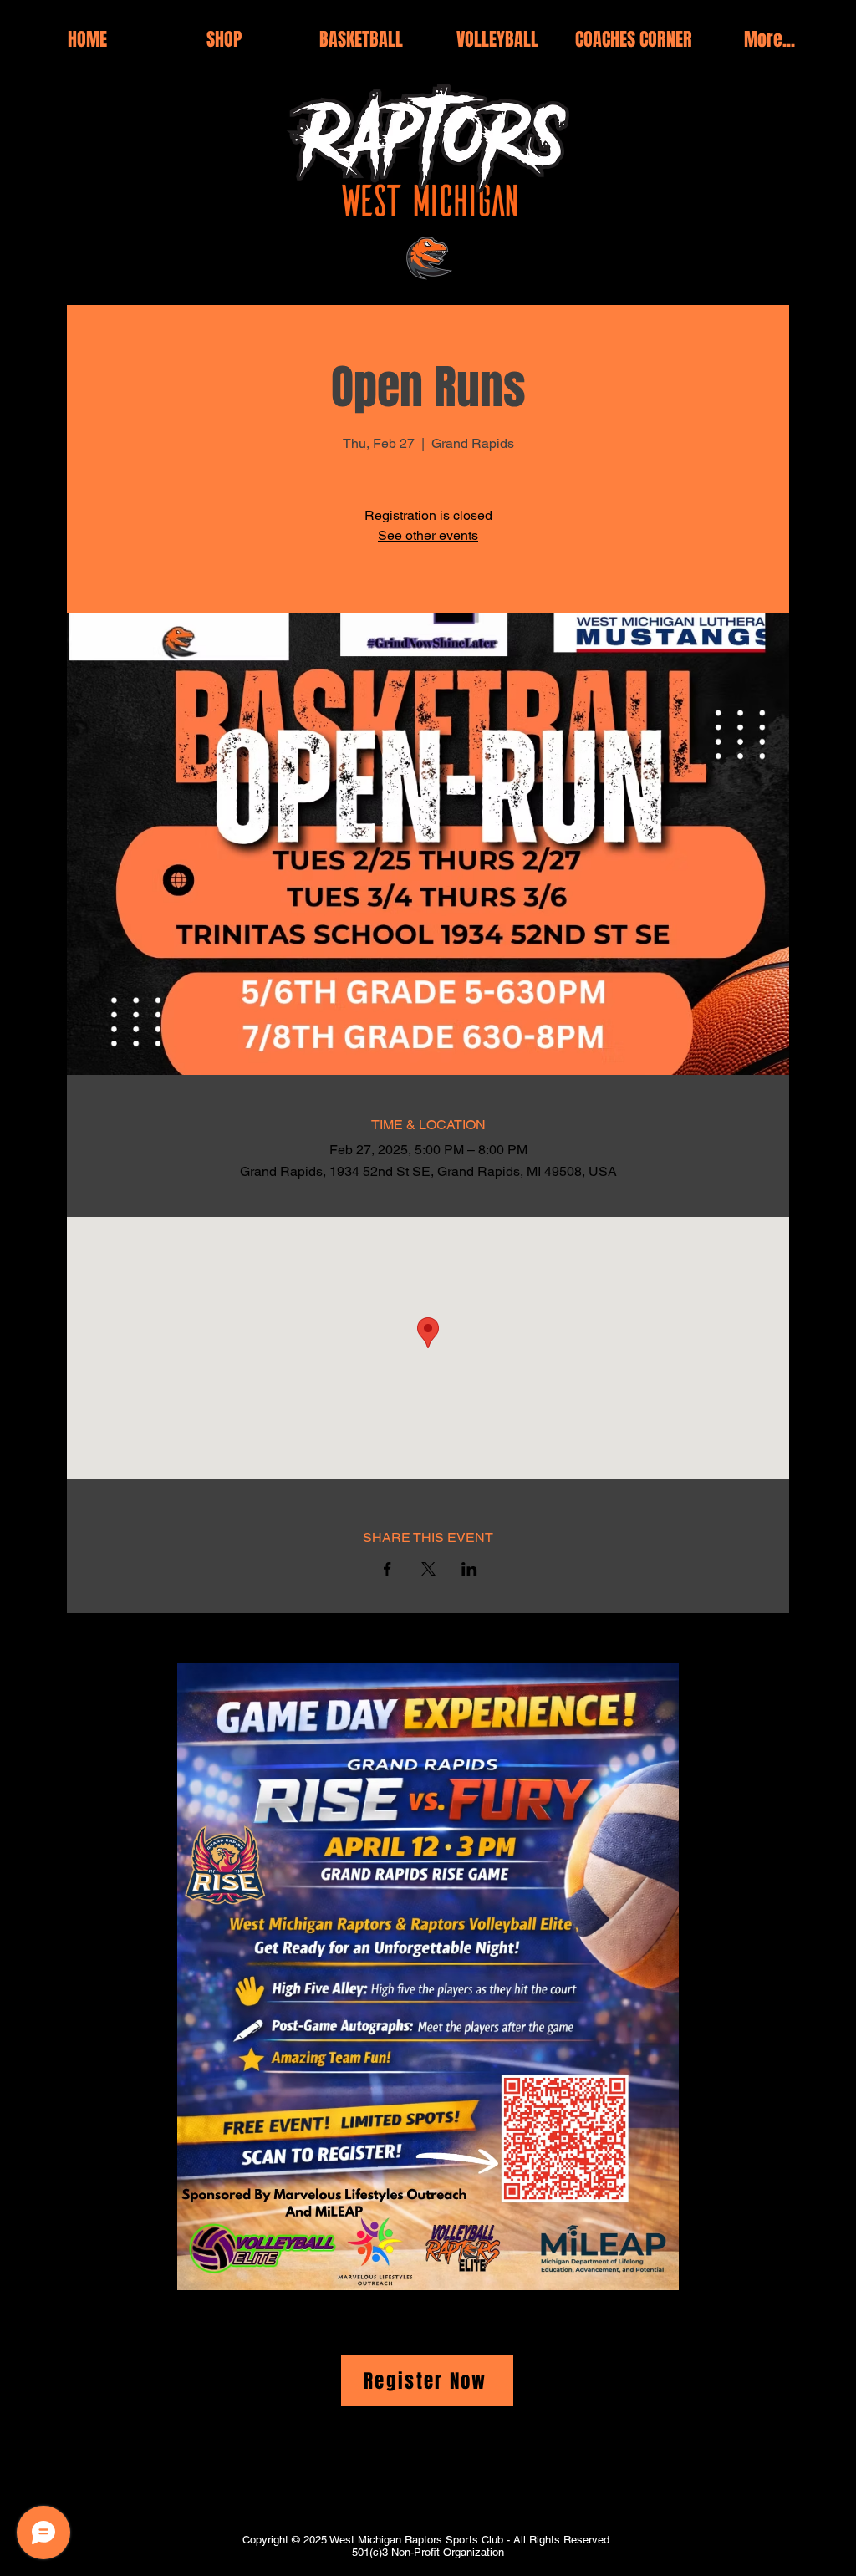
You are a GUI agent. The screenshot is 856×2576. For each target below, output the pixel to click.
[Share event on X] (428, 1569)
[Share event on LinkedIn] (469, 1569)
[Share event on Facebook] (387, 1569)
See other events (428, 535)
